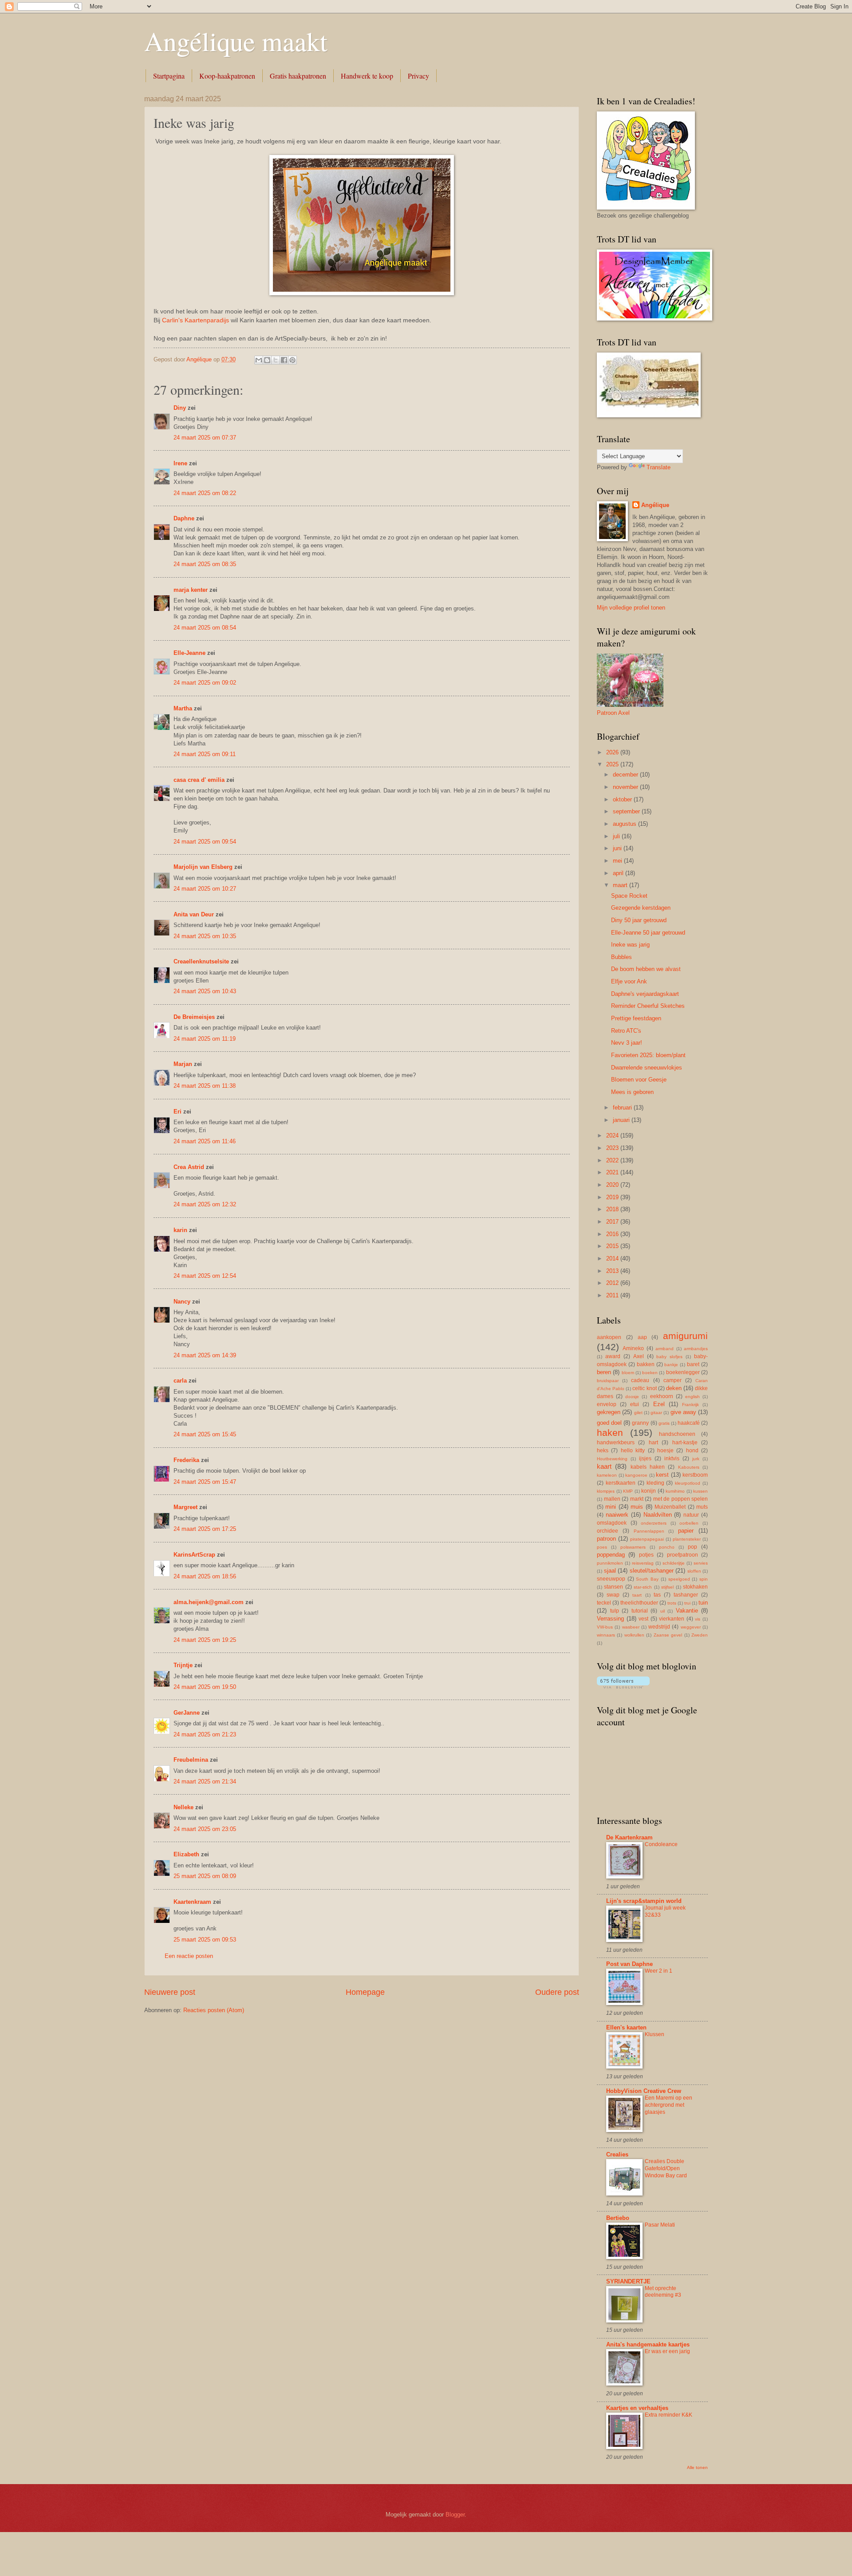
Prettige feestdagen (636, 1018)
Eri (178, 1112)
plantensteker (687, 1539)
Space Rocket (629, 896)
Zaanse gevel (668, 1635)
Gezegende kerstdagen (641, 908)
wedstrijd (659, 1627)
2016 (613, 1234)
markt (637, 1499)
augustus (625, 824)
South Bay (647, 1579)
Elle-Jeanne (189, 653)
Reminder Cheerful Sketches (648, 1006)
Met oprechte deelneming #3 (663, 2292)
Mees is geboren (632, 1092)
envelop (607, 1404)
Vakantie (687, 1611)
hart (653, 1443)
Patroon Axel (613, 713)
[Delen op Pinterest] (292, 360)
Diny (180, 408)
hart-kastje (685, 1443)
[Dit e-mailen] (259, 360)
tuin (703, 1603)
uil (663, 1611)
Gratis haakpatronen (298, 76)
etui (635, 1404)
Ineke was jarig (630, 945)
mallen (612, 1499)
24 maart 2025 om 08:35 (205, 564)
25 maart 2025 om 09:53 (205, 1940)
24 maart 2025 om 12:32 (205, 1204)
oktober (623, 799)
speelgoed (679, 1579)
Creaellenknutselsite (201, 961)
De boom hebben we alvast (646, 969)
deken (674, 1388)
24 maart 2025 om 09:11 (205, 754)
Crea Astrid (189, 1167)
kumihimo (675, 1491)
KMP (628, 1491)
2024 (613, 1135)
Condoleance (661, 1844)
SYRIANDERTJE (628, 2281)
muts (702, 1507)
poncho (667, 1547)
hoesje (665, 1450)
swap (613, 1595)
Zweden (700, 1635)
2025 (613, 764)
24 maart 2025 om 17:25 (205, 1529)
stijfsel (667, 1587)
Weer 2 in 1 (659, 1971)
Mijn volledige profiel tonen (631, 608)
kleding (655, 1483)
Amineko (633, 1348)
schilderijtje (674, 1563)
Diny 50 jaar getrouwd (639, 920)
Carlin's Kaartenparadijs (195, 320)
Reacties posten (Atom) (214, 2010)
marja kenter (191, 590)
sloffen (694, 1571)
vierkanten (672, 1619)
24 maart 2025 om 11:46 (205, 1141)
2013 (613, 1271)
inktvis (672, 1458)
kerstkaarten (621, 1483)
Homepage (365, 1992)
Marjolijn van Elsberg (203, 867)
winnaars (606, 1635)
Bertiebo (618, 2218)
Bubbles (621, 957)
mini (611, 1507)
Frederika (186, 1460)
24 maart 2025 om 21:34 (205, 1781)
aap (642, 1337)
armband (665, 1349)
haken (610, 1433)
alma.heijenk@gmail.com (209, 1602)
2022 (613, 1160)
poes (602, 1547)
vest (643, 1619)
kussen (700, 1491)
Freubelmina (191, 1760)
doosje (632, 1397)
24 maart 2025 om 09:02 (205, 683)
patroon (606, 1539)
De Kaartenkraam (629, 1837)
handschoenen (677, 1434)
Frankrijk (690, 1405)
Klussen (655, 2034)
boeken (650, 1373)
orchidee (607, 1531)
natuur (691, 1515)
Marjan (184, 1064)
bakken (646, 1364)
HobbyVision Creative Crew (644, 2091)
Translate (659, 467)
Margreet (185, 1507)
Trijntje (183, 1665)
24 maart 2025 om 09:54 (205, 842)
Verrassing (610, 1619)
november (626, 787)
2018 (613, 1209)
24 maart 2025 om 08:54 (205, 628)
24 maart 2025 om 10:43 (205, 991)
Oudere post (557, 1992)
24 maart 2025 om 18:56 (205, 1576)
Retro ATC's (626, 1031)
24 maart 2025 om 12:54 (205, 1276)
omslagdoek (612, 1523)
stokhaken (695, 1587)
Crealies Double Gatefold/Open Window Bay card (666, 2168)
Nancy (182, 1302)
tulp (615, 1611)
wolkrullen (634, 1635)
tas (657, 1595)
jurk (696, 1459)
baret (693, 1364)
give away (683, 1412)
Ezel (659, 1404)
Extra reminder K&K (669, 2415)
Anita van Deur (194, 914)
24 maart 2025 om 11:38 (205, 1086)
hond (692, 1450)
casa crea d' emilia (199, 780)
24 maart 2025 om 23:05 (205, 1829)
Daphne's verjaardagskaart (645, 994)
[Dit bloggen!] (267, 360)
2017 (613, 1222)
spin (704, 1579)
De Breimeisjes (194, 1017)
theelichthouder (639, 1603)
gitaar (656, 1413)
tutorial (640, 1611)
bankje (671, 1365)
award (613, 1356)
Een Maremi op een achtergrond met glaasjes (669, 2105)
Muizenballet (670, 1507)
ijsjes (645, 1458)
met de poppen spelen (681, 1499)
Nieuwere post (170, 1992)
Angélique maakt (236, 41)
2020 (613, 1185)
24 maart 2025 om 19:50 (205, 1687)
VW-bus (605, 1627)
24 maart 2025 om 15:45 (205, 1434)
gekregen (609, 1412)
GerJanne (187, 1713)
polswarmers (633, 1547)
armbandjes (696, 1349)
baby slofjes (669, 1357)
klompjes (606, 1491)
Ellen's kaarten (626, 2027)
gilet (638, 1413)
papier (686, 1531)
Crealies (617, 2154)
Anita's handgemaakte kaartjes (648, 2344)
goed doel (609, 1423)
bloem (628, 1373)
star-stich (643, 1587)
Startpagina (169, 76)
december (626, 775)
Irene (180, 463)
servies (701, 1563)
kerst (662, 1475)
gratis (664, 1423)
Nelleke (183, 1807)
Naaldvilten (658, 1515)
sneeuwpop (611, 1579)
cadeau (640, 1380)
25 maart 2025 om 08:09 (205, 1876)
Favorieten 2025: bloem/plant (648, 1055)
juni (618, 848)
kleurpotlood (688, 1483)
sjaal (610, 1571)
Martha (183, 708)
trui (687, 1603)
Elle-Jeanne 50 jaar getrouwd (648, 933)
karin (180, 1230)
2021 (613, 1172)
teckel (604, 1603)
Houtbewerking (612, 1459)
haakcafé (689, 1423)
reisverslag (643, 1563)
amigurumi (685, 1336)
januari (622, 1120)
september (627, 811)
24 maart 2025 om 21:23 (205, 1734)
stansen (613, 1587)
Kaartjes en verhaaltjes (637, 2408)
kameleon (607, 1475)
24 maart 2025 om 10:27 (205, 889)
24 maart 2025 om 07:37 (205, 438)
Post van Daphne (629, 1964)
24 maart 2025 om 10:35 (205, 936)
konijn (649, 1491)
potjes (646, 1555)
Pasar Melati (660, 2225)
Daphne (184, 518)
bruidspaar (608, 1381)
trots (672, 1603)
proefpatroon (682, 1555)
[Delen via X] (276, 360)
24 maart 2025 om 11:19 (205, 1039)
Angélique (655, 505)
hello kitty (633, 1450)
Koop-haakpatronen (227, 76)
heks (603, 1450)
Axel (639, 1356)
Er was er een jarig (667, 2351)
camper (673, 1380)
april (619, 873)
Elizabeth (186, 1854)
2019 (613, 1197)
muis (637, 1507)
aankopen (609, 1337)
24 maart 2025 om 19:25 (205, 1640)
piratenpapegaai (647, 1539)
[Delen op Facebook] (284, 360)
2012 (613, 1283)
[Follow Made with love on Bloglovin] (623, 1686)
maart (621, 885)
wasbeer (631, 1627)
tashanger (686, 1595)
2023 (613, 1148)
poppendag (611, 1555)
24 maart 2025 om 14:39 (205, 1355)
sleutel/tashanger (652, 1571)
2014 (613, 1258)
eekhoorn (662, 1396)
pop (692, 1547)
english (692, 1397)
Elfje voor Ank (629, 981)
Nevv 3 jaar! (627, 1043)
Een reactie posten (189, 1956)
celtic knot (644, 1388)
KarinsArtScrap (194, 1555)
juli (617, 836)
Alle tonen (697, 2467)
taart (637, 1595)
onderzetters (654, 1523)
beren (604, 1372)
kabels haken (648, 1467)
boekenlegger (683, 1372)
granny (640, 1423)
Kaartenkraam (192, 1902)
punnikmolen (610, 1563)
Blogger (455, 2515)
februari (623, 1108)
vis (698, 1619)
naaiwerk (617, 1515)
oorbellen (689, 1523)
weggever (691, 1627)
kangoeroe (636, 1475)
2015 (613, 1246)
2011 (613, 1295)
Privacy (418, 76)
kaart (604, 1466)
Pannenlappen (649, 1531)
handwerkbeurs (616, 1443)
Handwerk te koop (367, 76)
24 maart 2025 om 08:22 (205, 493)
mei (618, 861)
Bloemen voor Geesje (639, 1080)
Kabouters (689, 1467)
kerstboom (695, 1475)
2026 (613, 752)
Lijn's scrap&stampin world (644, 1901)
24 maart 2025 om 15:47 (205, 1482)
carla (180, 1381)
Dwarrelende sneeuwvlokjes (647, 1068)
